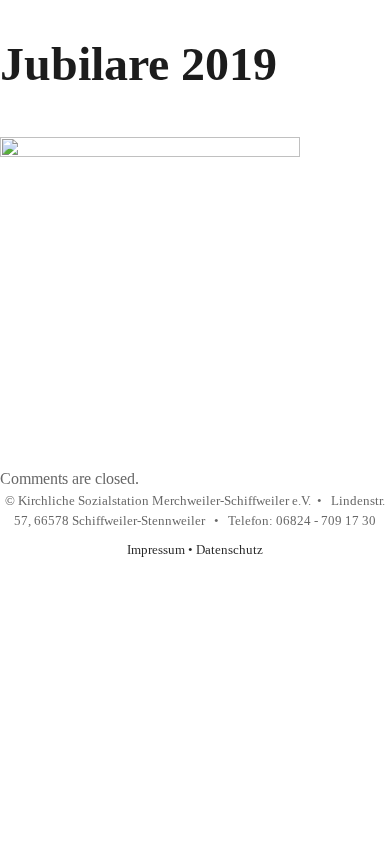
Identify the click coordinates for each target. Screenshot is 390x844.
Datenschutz (229, 549)
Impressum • (161, 549)
